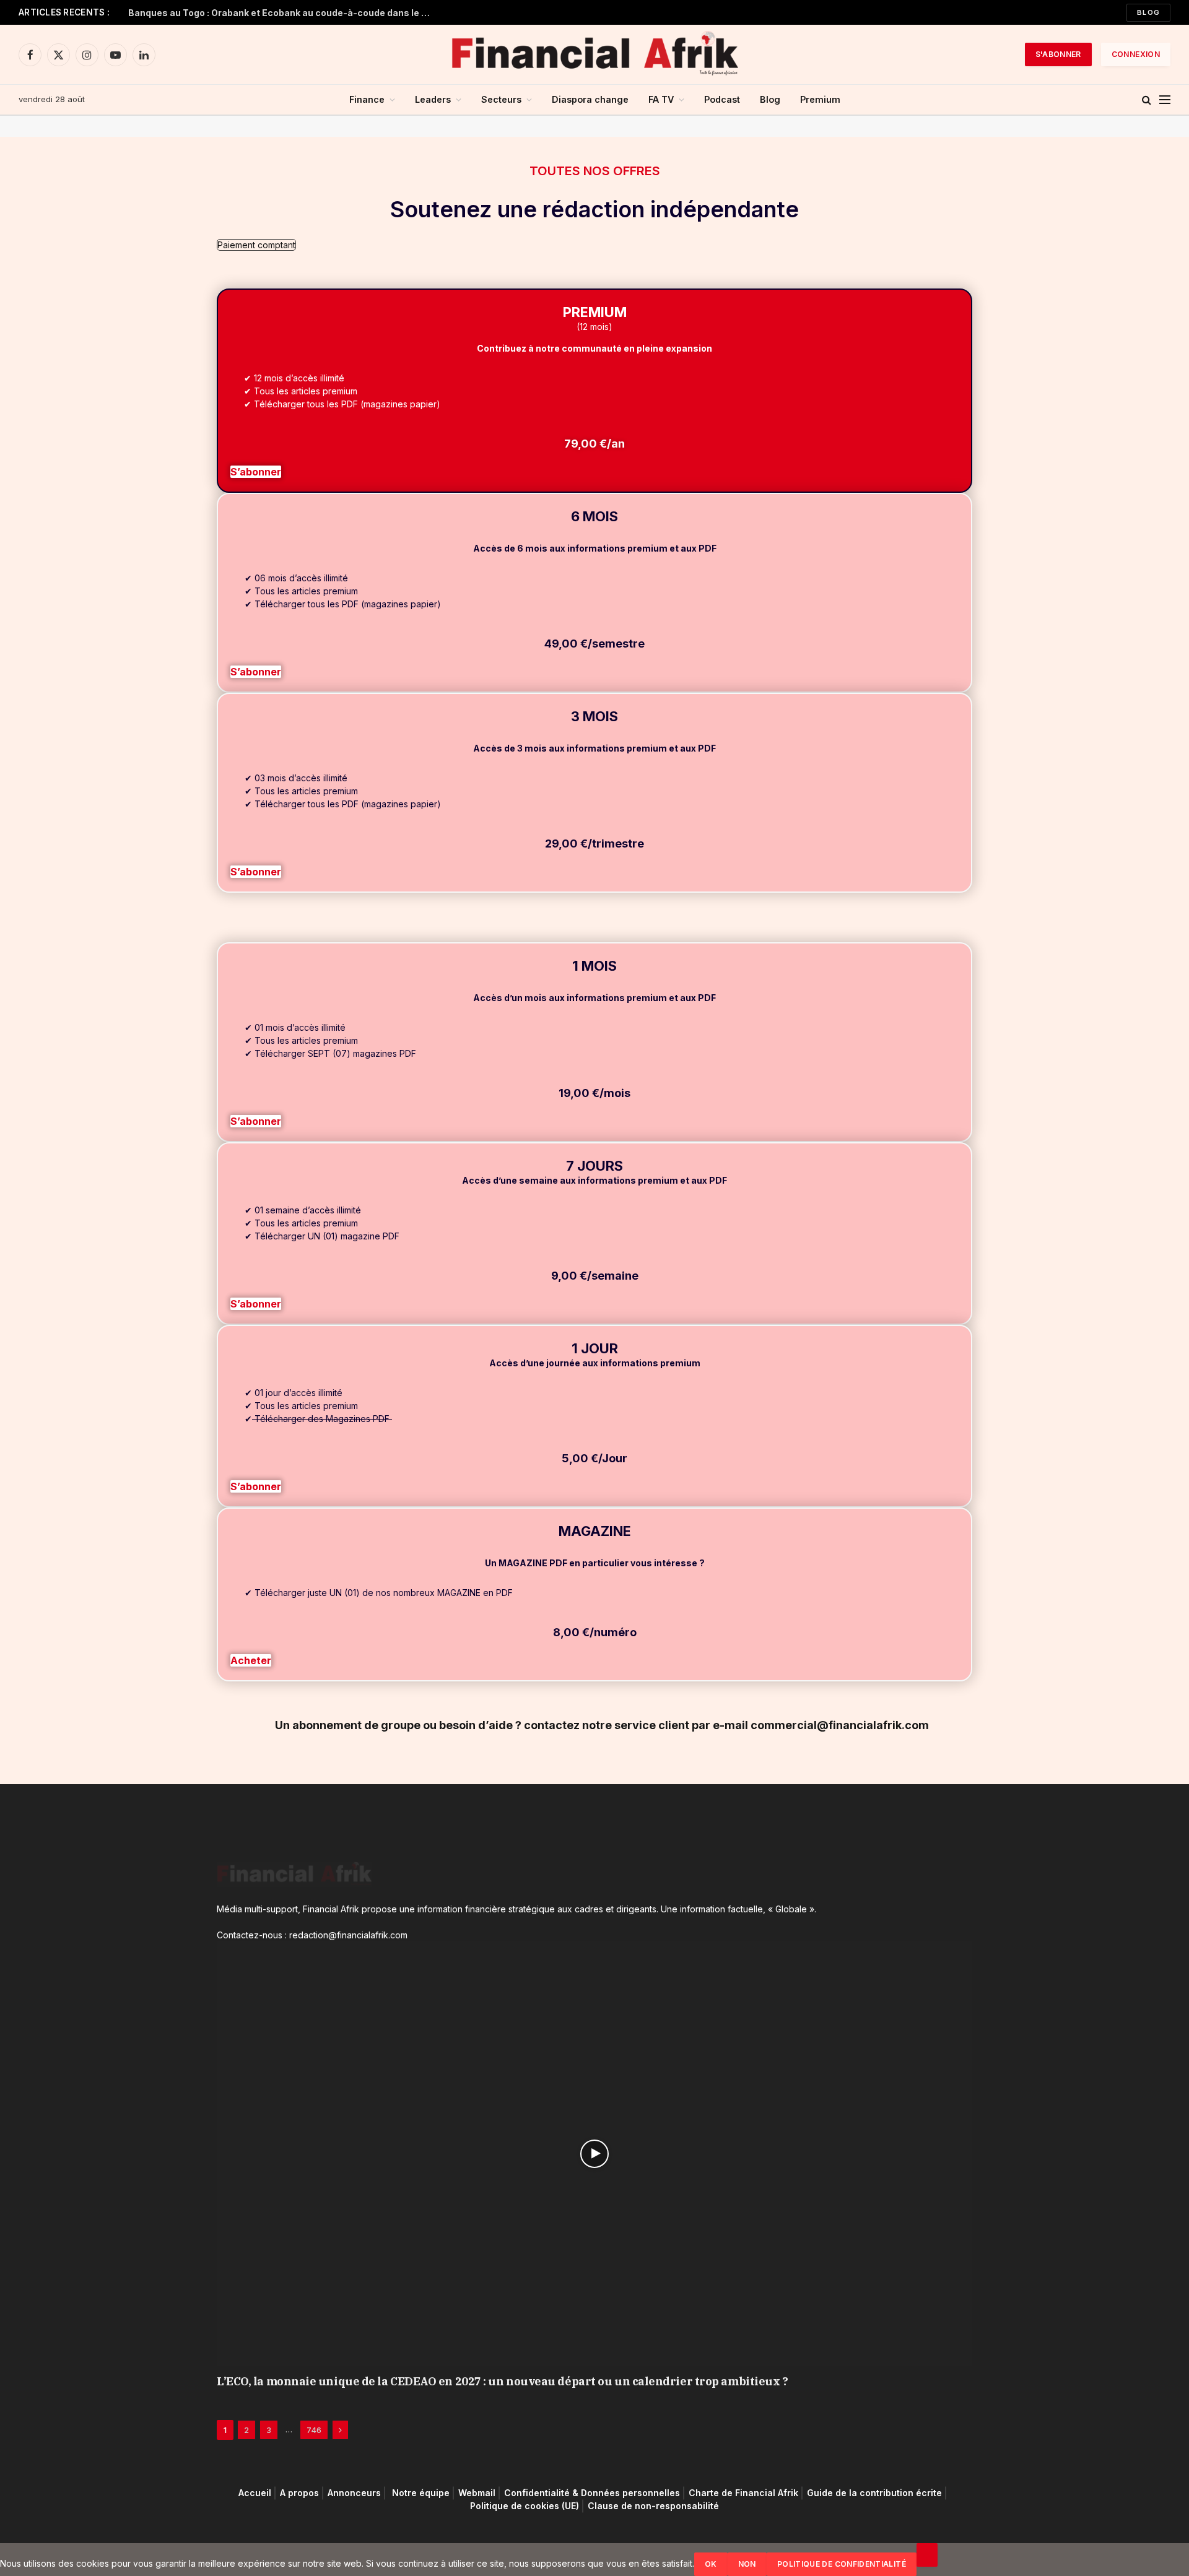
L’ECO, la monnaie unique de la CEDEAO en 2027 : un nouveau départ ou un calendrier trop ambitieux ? (502, 2381)
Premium (820, 99)
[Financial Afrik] (594, 54)
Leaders (433, 99)
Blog (1148, 12)
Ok (711, 2564)
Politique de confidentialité (842, 2564)
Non (747, 2564)
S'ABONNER (1058, 54)
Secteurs (501, 99)
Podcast (722, 99)
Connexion (1136, 54)
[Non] (927, 2555)
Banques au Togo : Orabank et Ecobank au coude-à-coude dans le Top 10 (283, 13)
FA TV (661, 99)
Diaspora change (590, 99)
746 (314, 2430)
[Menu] (1165, 100)
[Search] (1147, 100)
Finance (367, 99)
